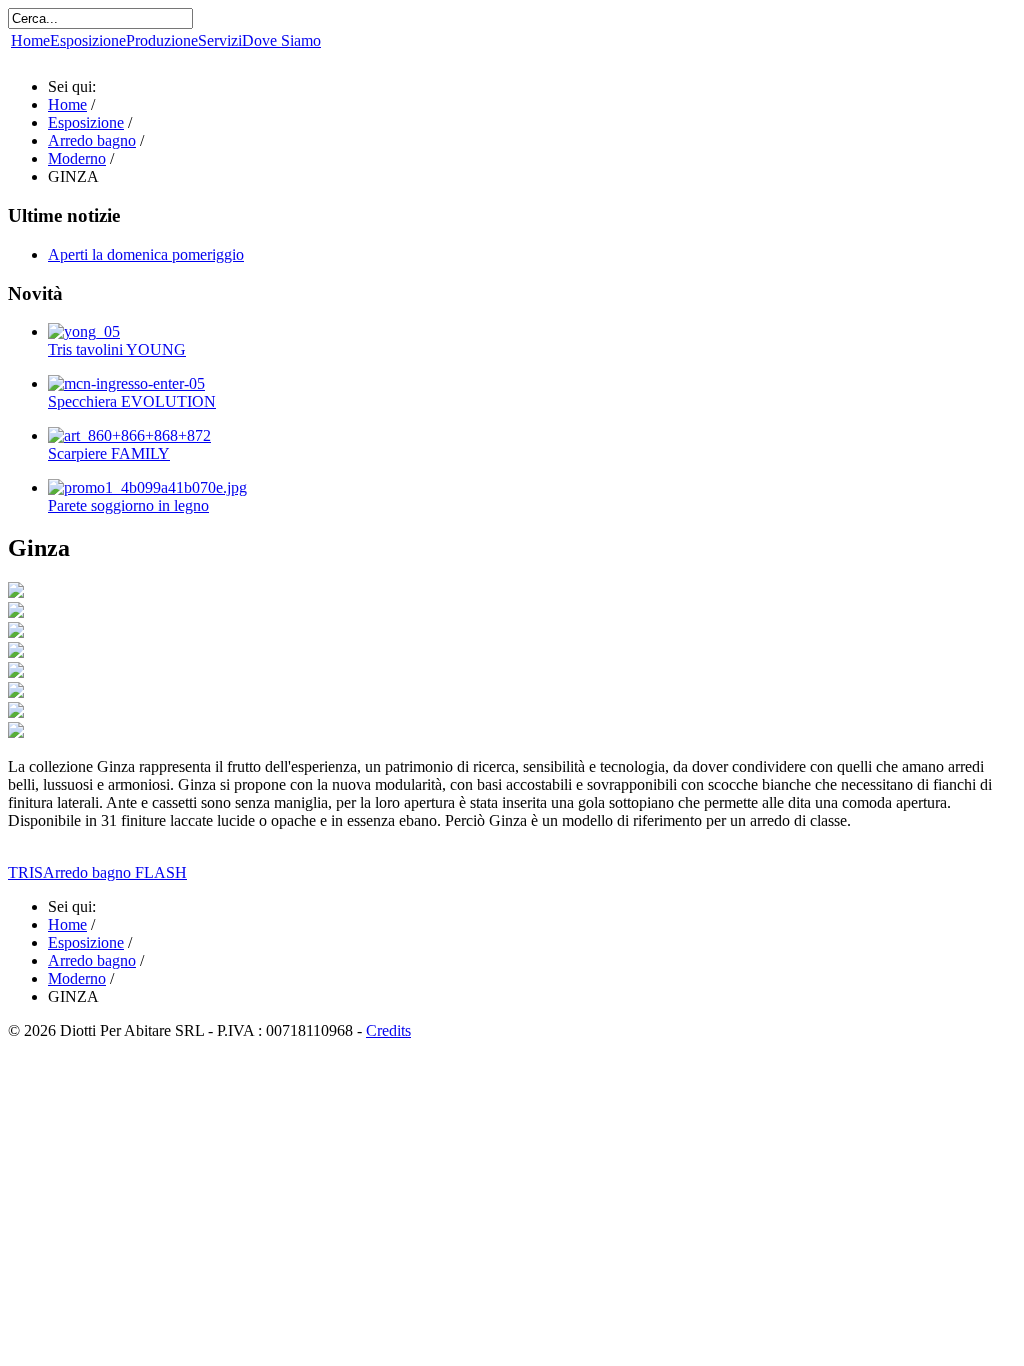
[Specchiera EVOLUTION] (126, 383)
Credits (388, 1030)
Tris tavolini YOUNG (117, 349)
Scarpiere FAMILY (109, 453)
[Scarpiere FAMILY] (129, 435)
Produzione (162, 40)
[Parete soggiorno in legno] (147, 487)
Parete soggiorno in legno (128, 505)
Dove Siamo (281, 40)
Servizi (220, 40)
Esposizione (88, 40)
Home (30, 40)
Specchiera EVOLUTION (132, 401)
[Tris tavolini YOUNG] (84, 331)
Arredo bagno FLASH (115, 872)
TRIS (25, 872)
